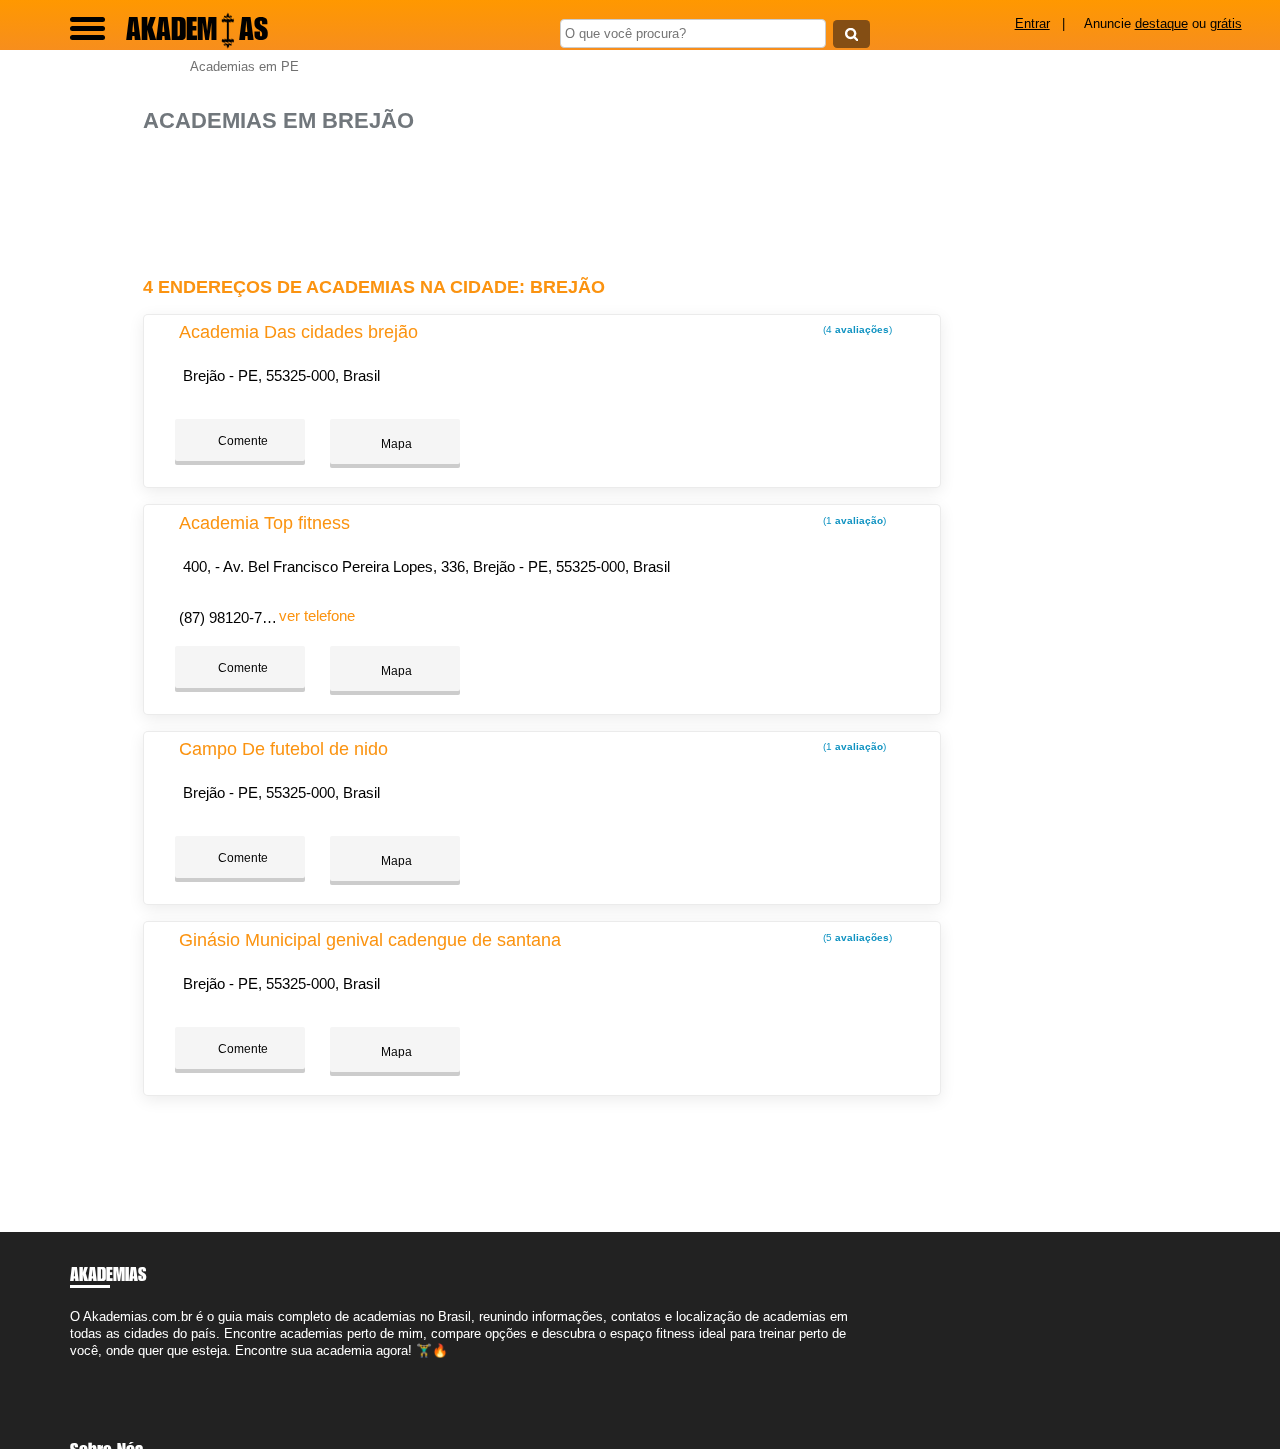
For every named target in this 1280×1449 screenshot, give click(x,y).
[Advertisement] (548, 196)
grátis (1226, 23)
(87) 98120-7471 (232, 617)
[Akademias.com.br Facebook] (74, 1367)
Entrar (1032, 23)
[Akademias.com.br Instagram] (92, 1367)
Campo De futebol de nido (283, 749)
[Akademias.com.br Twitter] (83, 1367)
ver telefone (317, 615)
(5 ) (856, 937)
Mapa (395, 444)
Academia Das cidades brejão (298, 332)
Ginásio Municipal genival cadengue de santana (370, 940)
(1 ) (853, 520)
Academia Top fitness (264, 523)
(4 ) (856, 329)
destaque (1161, 23)
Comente (241, 441)
